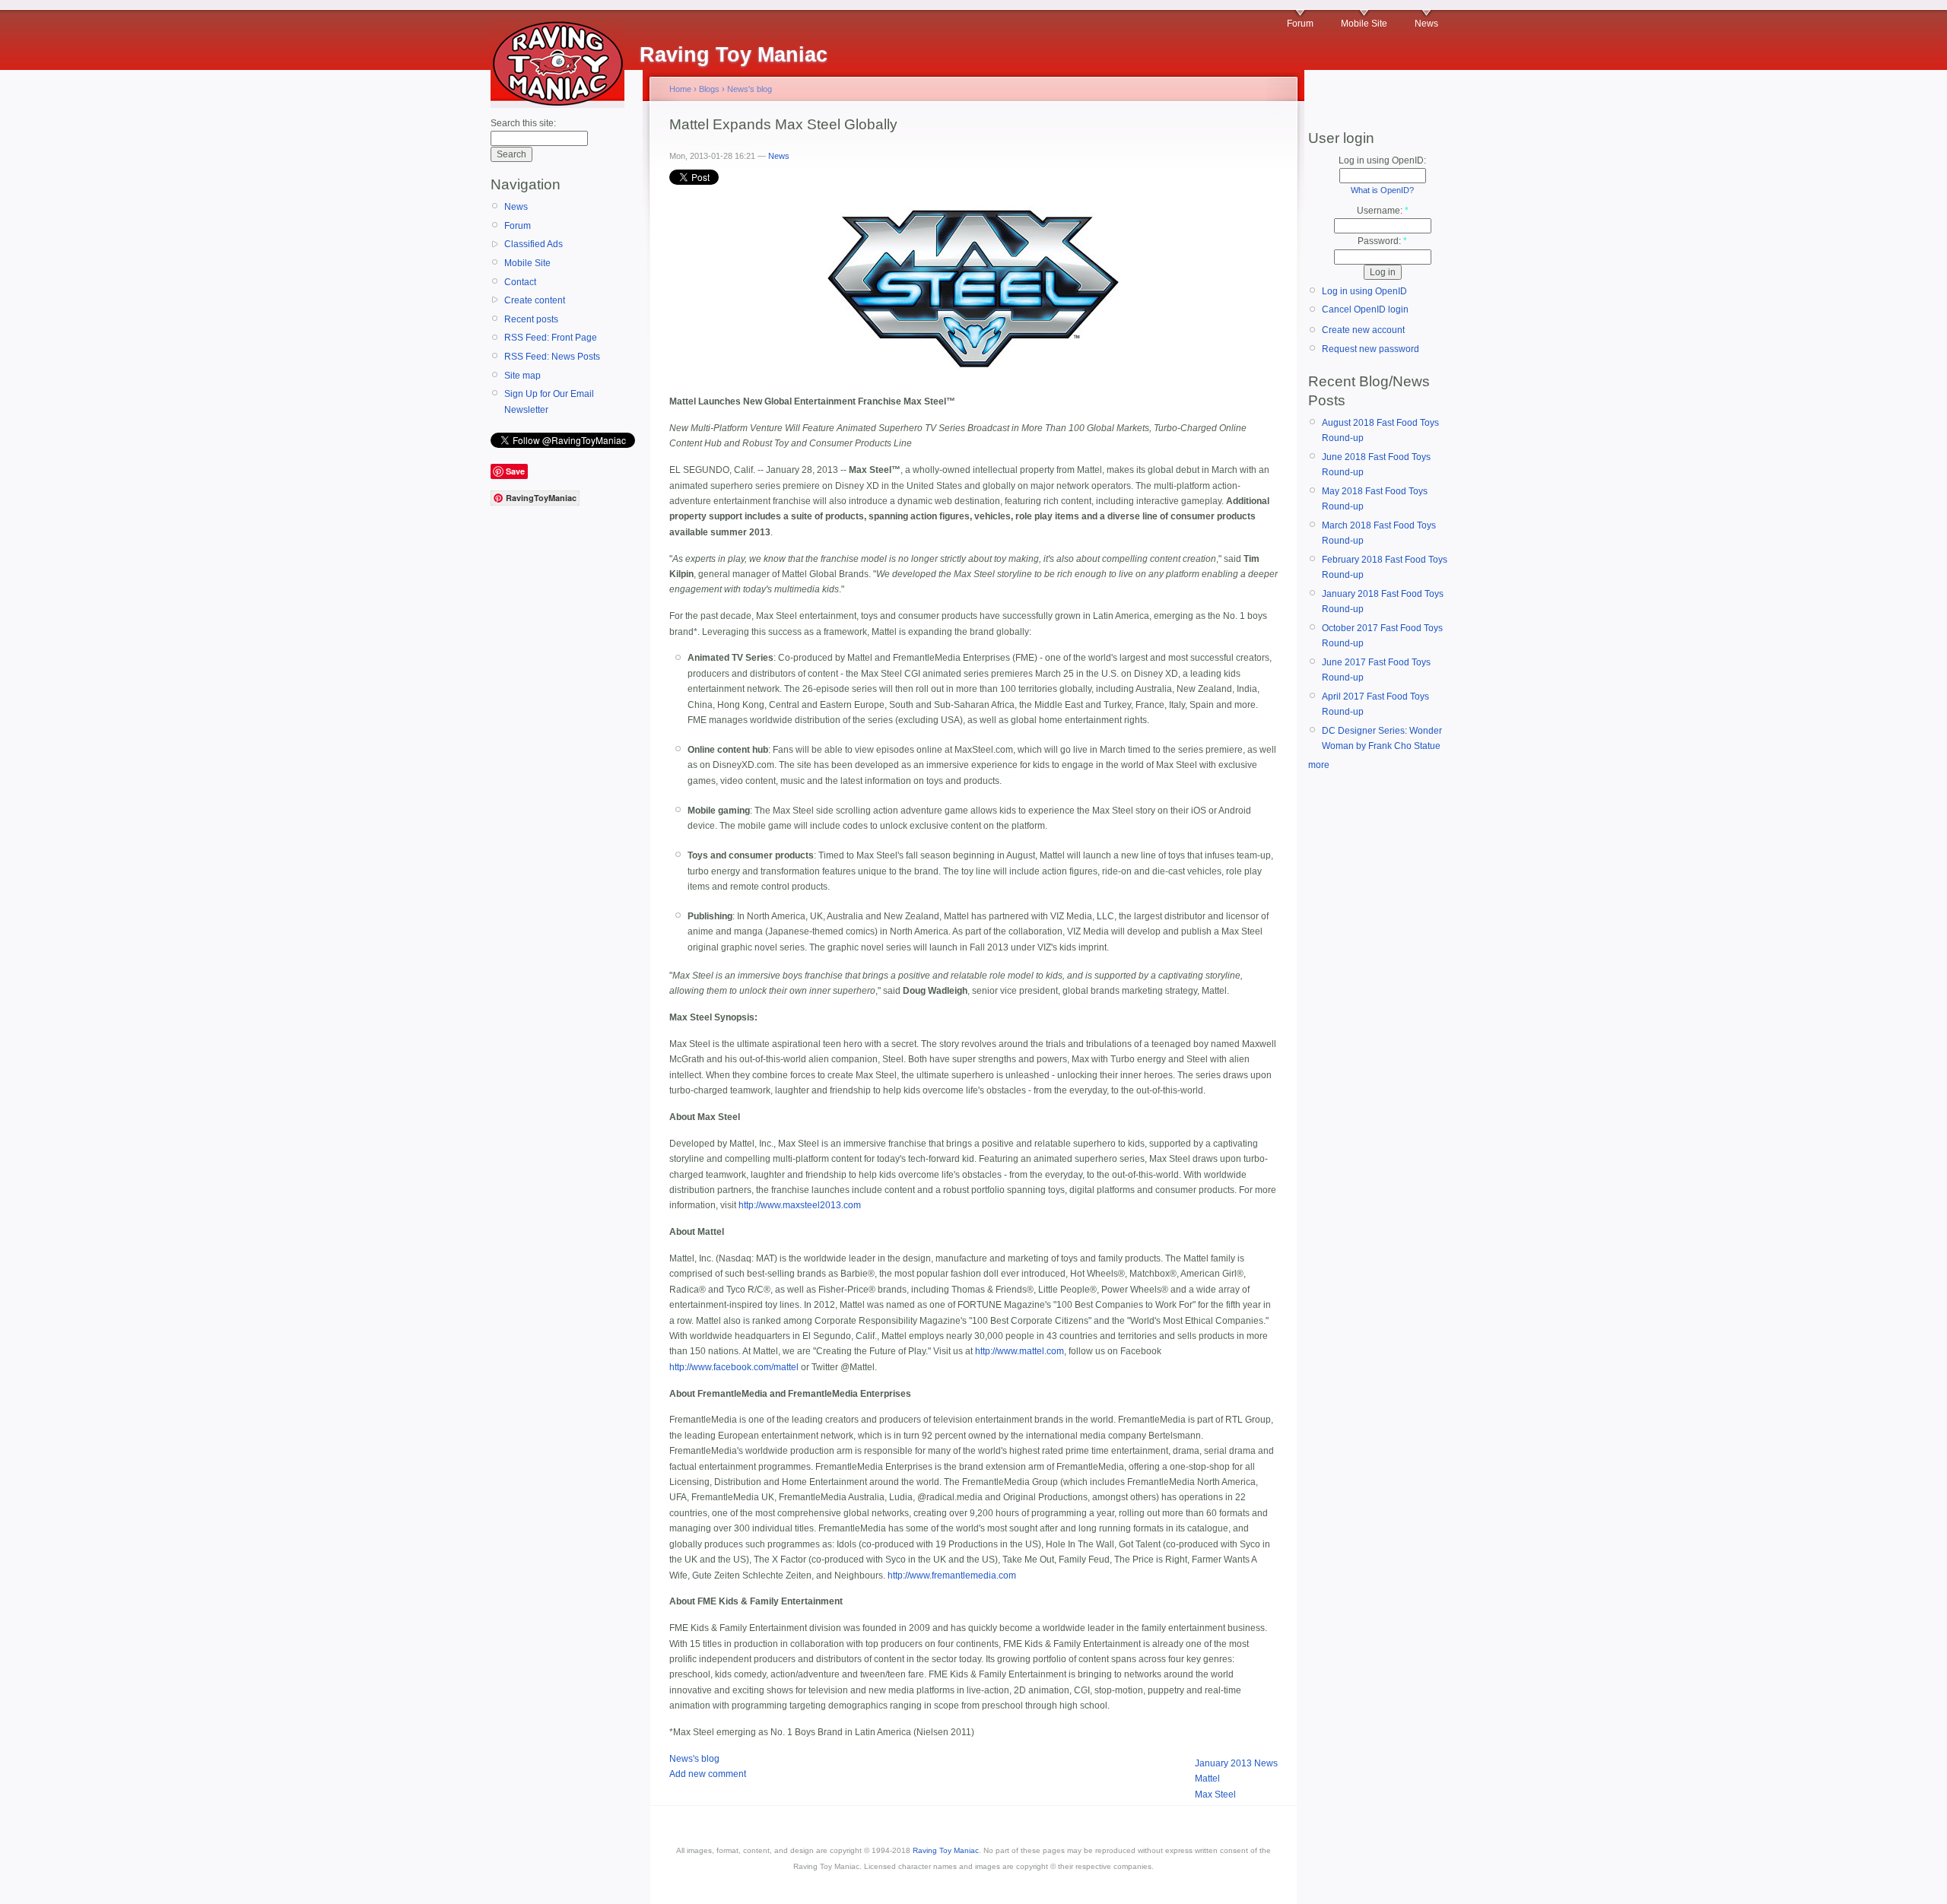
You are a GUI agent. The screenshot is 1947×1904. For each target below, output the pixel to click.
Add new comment (708, 1774)
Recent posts (531, 319)
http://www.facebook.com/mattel (734, 1367)
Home (680, 89)
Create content (535, 300)
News (1426, 24)
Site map (522, 376)
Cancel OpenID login (1365, 309)
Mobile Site (1364, 24)
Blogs (709, 89)
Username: (1383, 211)
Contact (520, 282)
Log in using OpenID (1364, 291)
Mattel (1207, 1779)
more (1319, 765)
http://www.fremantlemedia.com (952, 1576)
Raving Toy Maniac (946, 1850)
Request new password (1371, 349)
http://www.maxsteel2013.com (800, 1205)
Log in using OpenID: (1382, 160)
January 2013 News (1236, 1763)
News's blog (750, 89)
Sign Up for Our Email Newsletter (549, 401)
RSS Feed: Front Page (551, 338)
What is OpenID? (1382, 190)
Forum (1300, 24)
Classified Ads (534, 244)
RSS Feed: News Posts (552, 357)
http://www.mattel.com (1020, 1351)
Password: (1382, 241)
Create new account (1363, 330)
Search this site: (523, 123)
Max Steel (1215, 1795)
